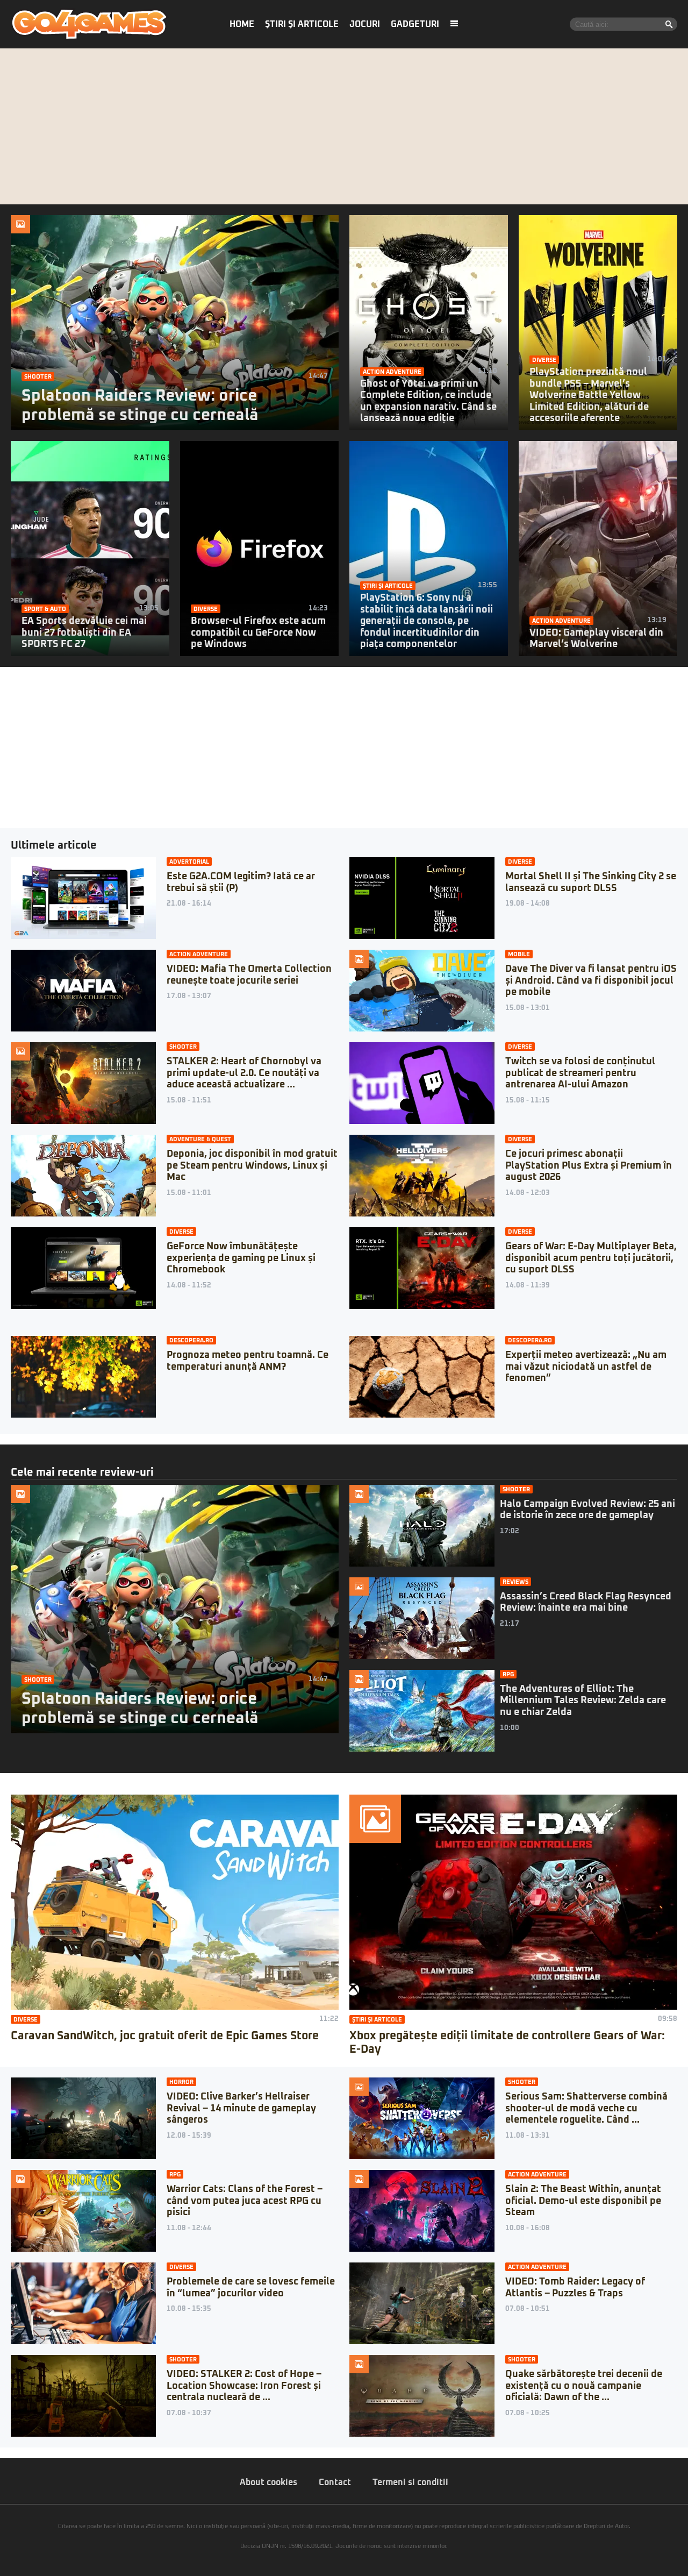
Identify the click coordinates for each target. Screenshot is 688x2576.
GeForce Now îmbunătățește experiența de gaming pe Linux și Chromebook (241, 1258)
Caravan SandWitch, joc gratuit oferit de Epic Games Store (165, 2036)
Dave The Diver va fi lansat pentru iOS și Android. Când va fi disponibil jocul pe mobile (591, 981)
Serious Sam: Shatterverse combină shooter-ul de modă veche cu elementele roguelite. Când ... (586, 2108)
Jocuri (365, 24)
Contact (335, 2482)
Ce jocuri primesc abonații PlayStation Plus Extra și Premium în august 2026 (589, 1166)
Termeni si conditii (410, 2482)
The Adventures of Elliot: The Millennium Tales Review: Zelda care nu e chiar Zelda (583, 1701)
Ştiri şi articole (302, 24)
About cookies (268, 2482)
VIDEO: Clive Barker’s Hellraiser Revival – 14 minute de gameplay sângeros (241, 2108)
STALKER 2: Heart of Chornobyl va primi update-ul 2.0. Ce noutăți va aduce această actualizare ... (244, 1073)
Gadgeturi (415, 24)
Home (242, 24)
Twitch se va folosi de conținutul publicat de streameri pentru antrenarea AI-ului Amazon (580, 1073)
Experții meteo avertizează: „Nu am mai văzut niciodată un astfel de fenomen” (586, 1367)
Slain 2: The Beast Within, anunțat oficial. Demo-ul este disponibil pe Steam (583, 2201)
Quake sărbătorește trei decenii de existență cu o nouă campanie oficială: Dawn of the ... (584, 2386)
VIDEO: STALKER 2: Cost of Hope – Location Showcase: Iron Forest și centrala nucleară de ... (244, 2386)
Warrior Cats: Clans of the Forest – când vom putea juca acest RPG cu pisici (245, 2201)
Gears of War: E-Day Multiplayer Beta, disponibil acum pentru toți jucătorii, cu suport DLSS (591, 1258)
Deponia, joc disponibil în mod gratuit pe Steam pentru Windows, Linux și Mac (252, 1166)
